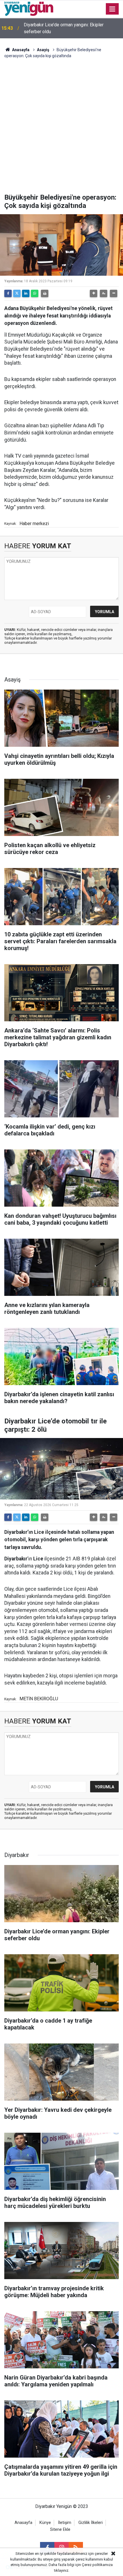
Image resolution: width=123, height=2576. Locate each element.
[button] (94, 293)
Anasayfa (20, 50)
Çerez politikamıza (97, 2565)
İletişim (65, 2523)
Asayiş (43, 50)
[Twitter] (17, 293)
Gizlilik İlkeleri (91, 2523)
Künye (45, 2523)
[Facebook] (8, 293)
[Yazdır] (45, 293)
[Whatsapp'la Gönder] (35, 293)
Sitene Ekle (60, 2530)
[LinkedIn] (26, 293)
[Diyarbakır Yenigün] (29, 8)
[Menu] (112, 9)
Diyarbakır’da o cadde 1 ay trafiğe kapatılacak (69, 28)
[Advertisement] (61, 129)
